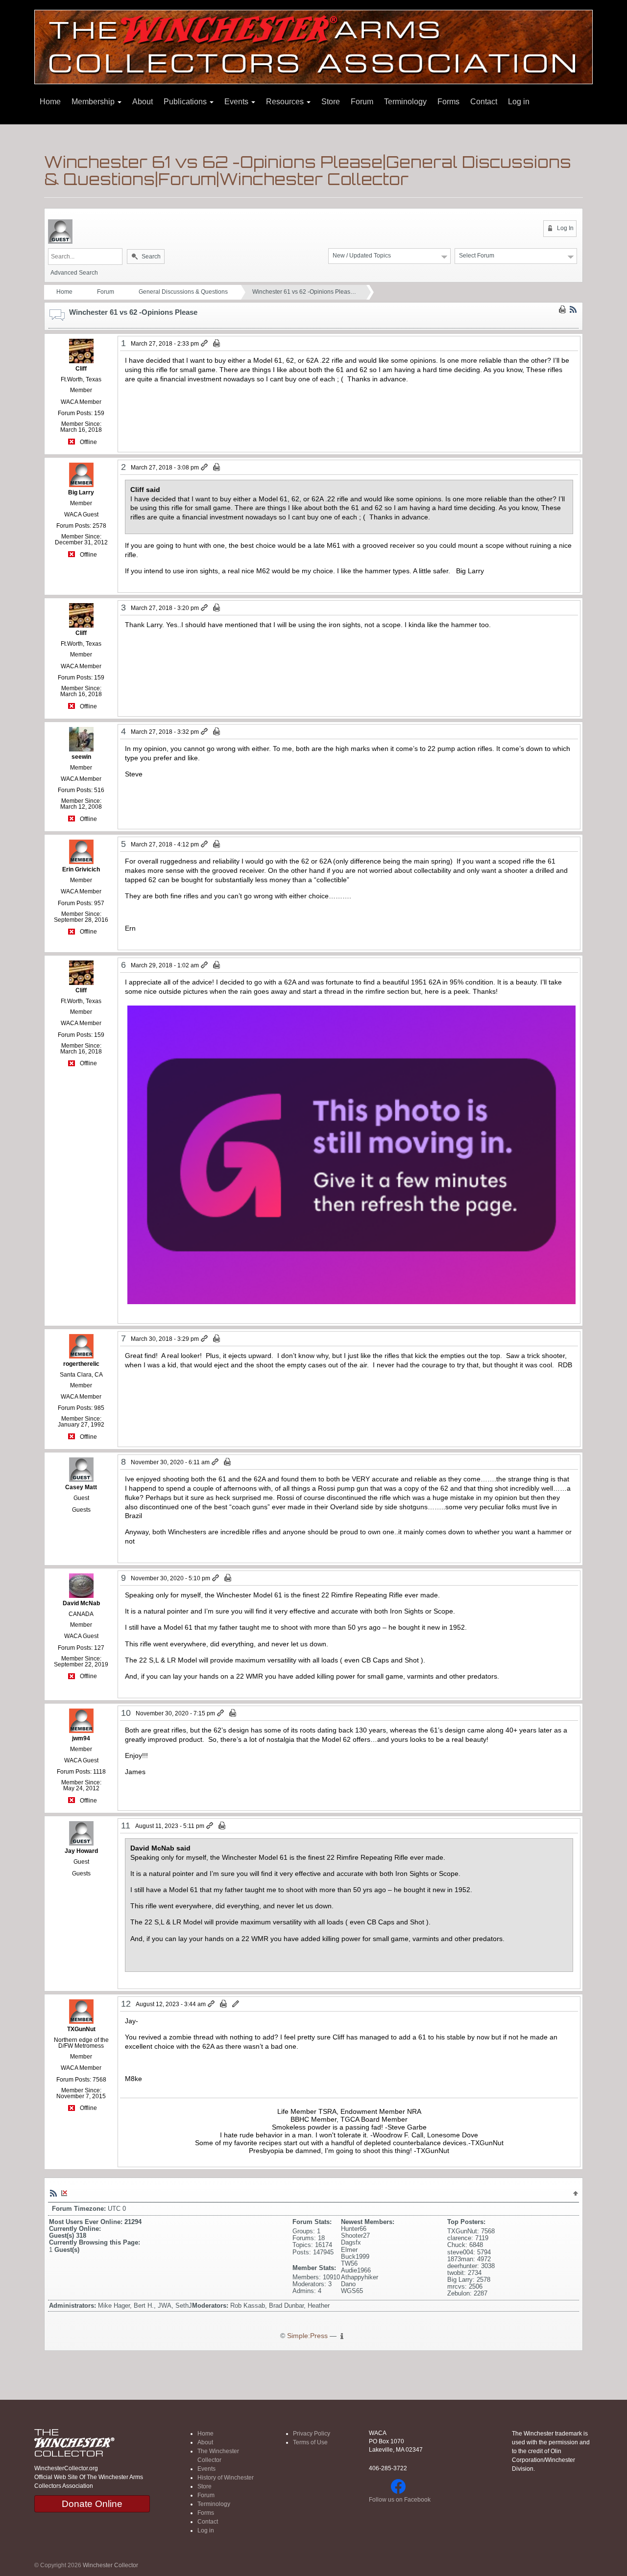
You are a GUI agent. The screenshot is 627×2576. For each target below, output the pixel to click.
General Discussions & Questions (183, 292)
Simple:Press (307, 2336)
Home (50, 102)
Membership (94, 102)
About (143, 102)
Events (237, 102)
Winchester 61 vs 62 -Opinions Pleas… (304, 292)
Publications (186, 102)
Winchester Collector (110, 2565)
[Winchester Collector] (313, 46)
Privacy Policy (312, 2434)
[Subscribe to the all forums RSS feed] (53, 2193)
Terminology (405, 102)
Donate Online (92, 2504)
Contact (484, 102)
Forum (362, 102)
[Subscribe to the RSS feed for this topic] (573, 309)
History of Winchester (226, 2478)
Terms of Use (310, 2442)
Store (331, 102)
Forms (448, 102)
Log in (519, 102)
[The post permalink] (205, 344)
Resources (286, 102)
